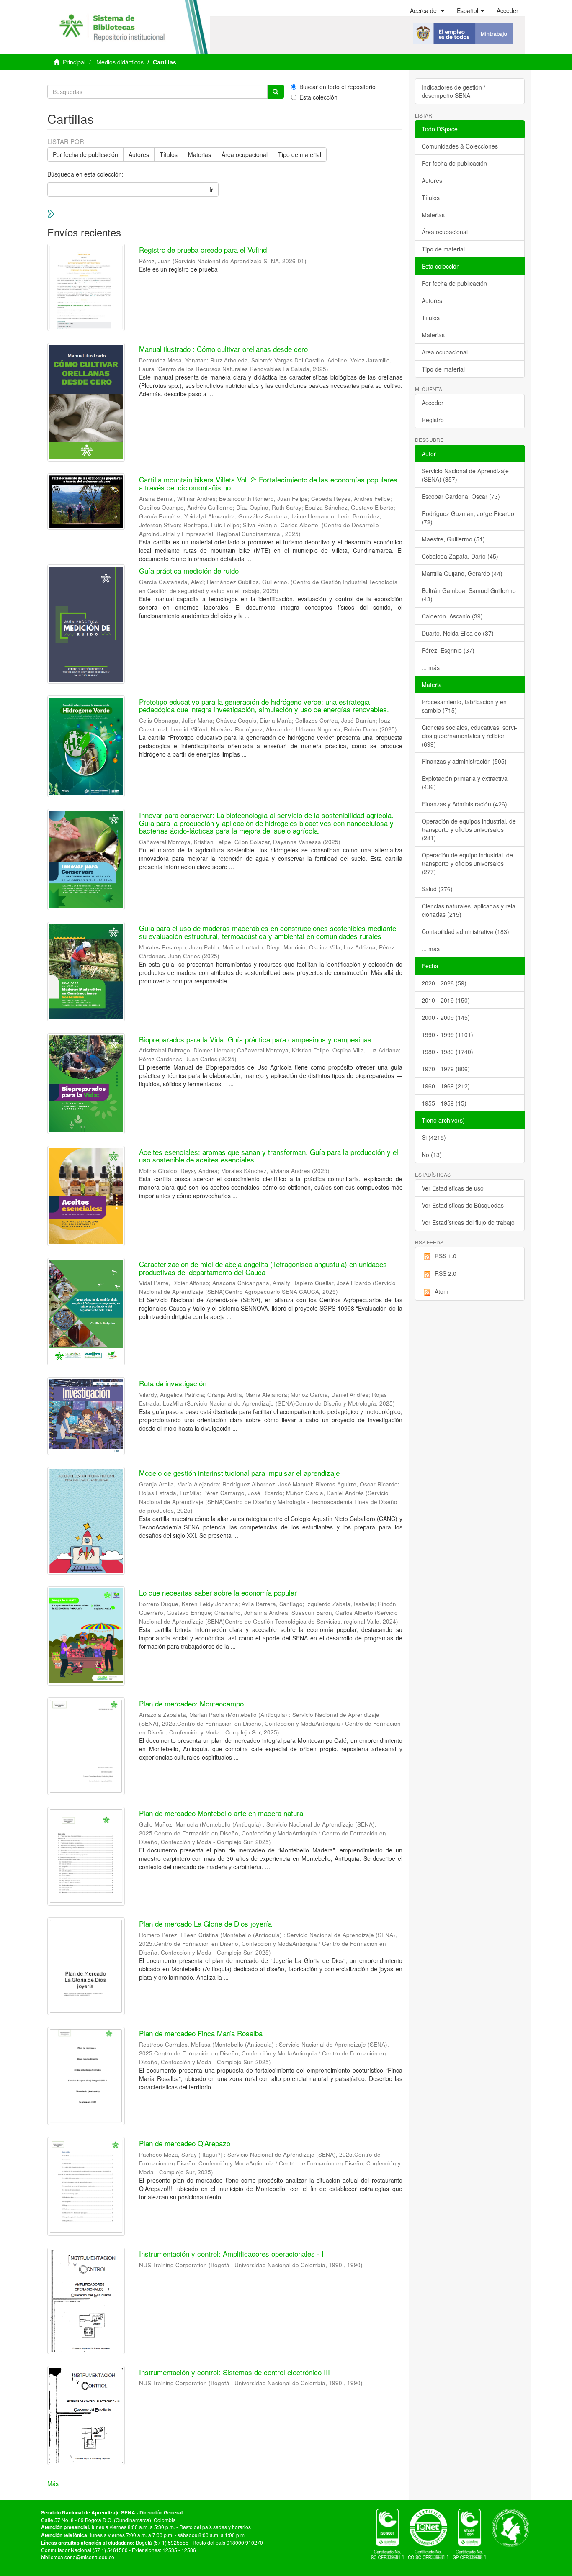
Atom (442, 1291)
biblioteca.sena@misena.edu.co (78, 2557)
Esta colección (318, 97)
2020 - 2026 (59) (444, 983)
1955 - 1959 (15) (444, 1103)
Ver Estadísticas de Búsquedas (463, 1205)
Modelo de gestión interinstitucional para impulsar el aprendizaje (239, 1473)
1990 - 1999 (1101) (447, 1034)
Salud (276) (437, 889)
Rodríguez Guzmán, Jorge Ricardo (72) (468, 518)
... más (431, 667)
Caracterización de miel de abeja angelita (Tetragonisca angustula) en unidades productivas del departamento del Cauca (263, 1268)
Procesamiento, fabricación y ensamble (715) (465, 706)
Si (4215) (434, 1137)
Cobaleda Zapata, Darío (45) (460, 556)
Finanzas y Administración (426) (464, 804)
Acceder (433, 403)
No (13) (432, 1155)
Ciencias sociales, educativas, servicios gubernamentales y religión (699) (469, 736)
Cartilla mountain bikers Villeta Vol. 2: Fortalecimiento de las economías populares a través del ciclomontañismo (268, 483)
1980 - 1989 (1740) (447, 1052)
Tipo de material (300, 154)
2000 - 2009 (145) (446, 1017)
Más (53, 2484)
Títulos (169, 154)
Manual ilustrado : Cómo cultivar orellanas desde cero (223, 349)
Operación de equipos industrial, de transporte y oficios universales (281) (469, 829)
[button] (427, 10)
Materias (200, 154)
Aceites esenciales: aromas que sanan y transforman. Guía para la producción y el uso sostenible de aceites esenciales (269, 1156)
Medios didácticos (120, 62)
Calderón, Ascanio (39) (452, 616)
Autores (139, 154)
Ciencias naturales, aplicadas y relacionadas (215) (470, 910)
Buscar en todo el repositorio (338, 87)
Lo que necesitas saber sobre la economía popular (218, 1592)
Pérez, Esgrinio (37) (448, 650)
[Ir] (276, 92)
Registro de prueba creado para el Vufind (203, 250)
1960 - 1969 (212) (446, 1086)
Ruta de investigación (173, 1383)
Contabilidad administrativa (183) (465, 931)
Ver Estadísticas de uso (453, 1188)
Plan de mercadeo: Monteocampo (191, 1703)
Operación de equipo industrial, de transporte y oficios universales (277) (467, 863)
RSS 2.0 (446, 1273)
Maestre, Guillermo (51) (453, 539)
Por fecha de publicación (85, 154)
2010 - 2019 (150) (446, 1000)
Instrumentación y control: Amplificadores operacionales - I (231, 2254)
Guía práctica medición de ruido (189, 571)
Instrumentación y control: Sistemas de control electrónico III (234, 2372)
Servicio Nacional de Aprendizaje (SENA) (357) (465, 475)
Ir (211, 190)
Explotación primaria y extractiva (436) (465, 783)
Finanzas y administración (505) (464, 761)
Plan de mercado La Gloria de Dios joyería (205, 1923)
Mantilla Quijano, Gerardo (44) (462, 573)
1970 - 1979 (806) (446, 1069)
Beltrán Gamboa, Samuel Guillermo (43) (469, 595)
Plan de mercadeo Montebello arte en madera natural (222, 1813)
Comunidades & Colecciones (460, 146)
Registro (433, 420)
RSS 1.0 (446, 1256)
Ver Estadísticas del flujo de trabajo (468, 1222)
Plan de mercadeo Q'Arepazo (185, 2143)
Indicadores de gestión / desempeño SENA (453, 91)
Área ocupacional (245, 154)
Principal (74, 62)
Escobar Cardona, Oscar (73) (461, 496)
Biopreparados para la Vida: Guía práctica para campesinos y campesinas (255, 1039)
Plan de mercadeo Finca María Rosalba (201, 2033)
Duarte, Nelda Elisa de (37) (458, 633)
